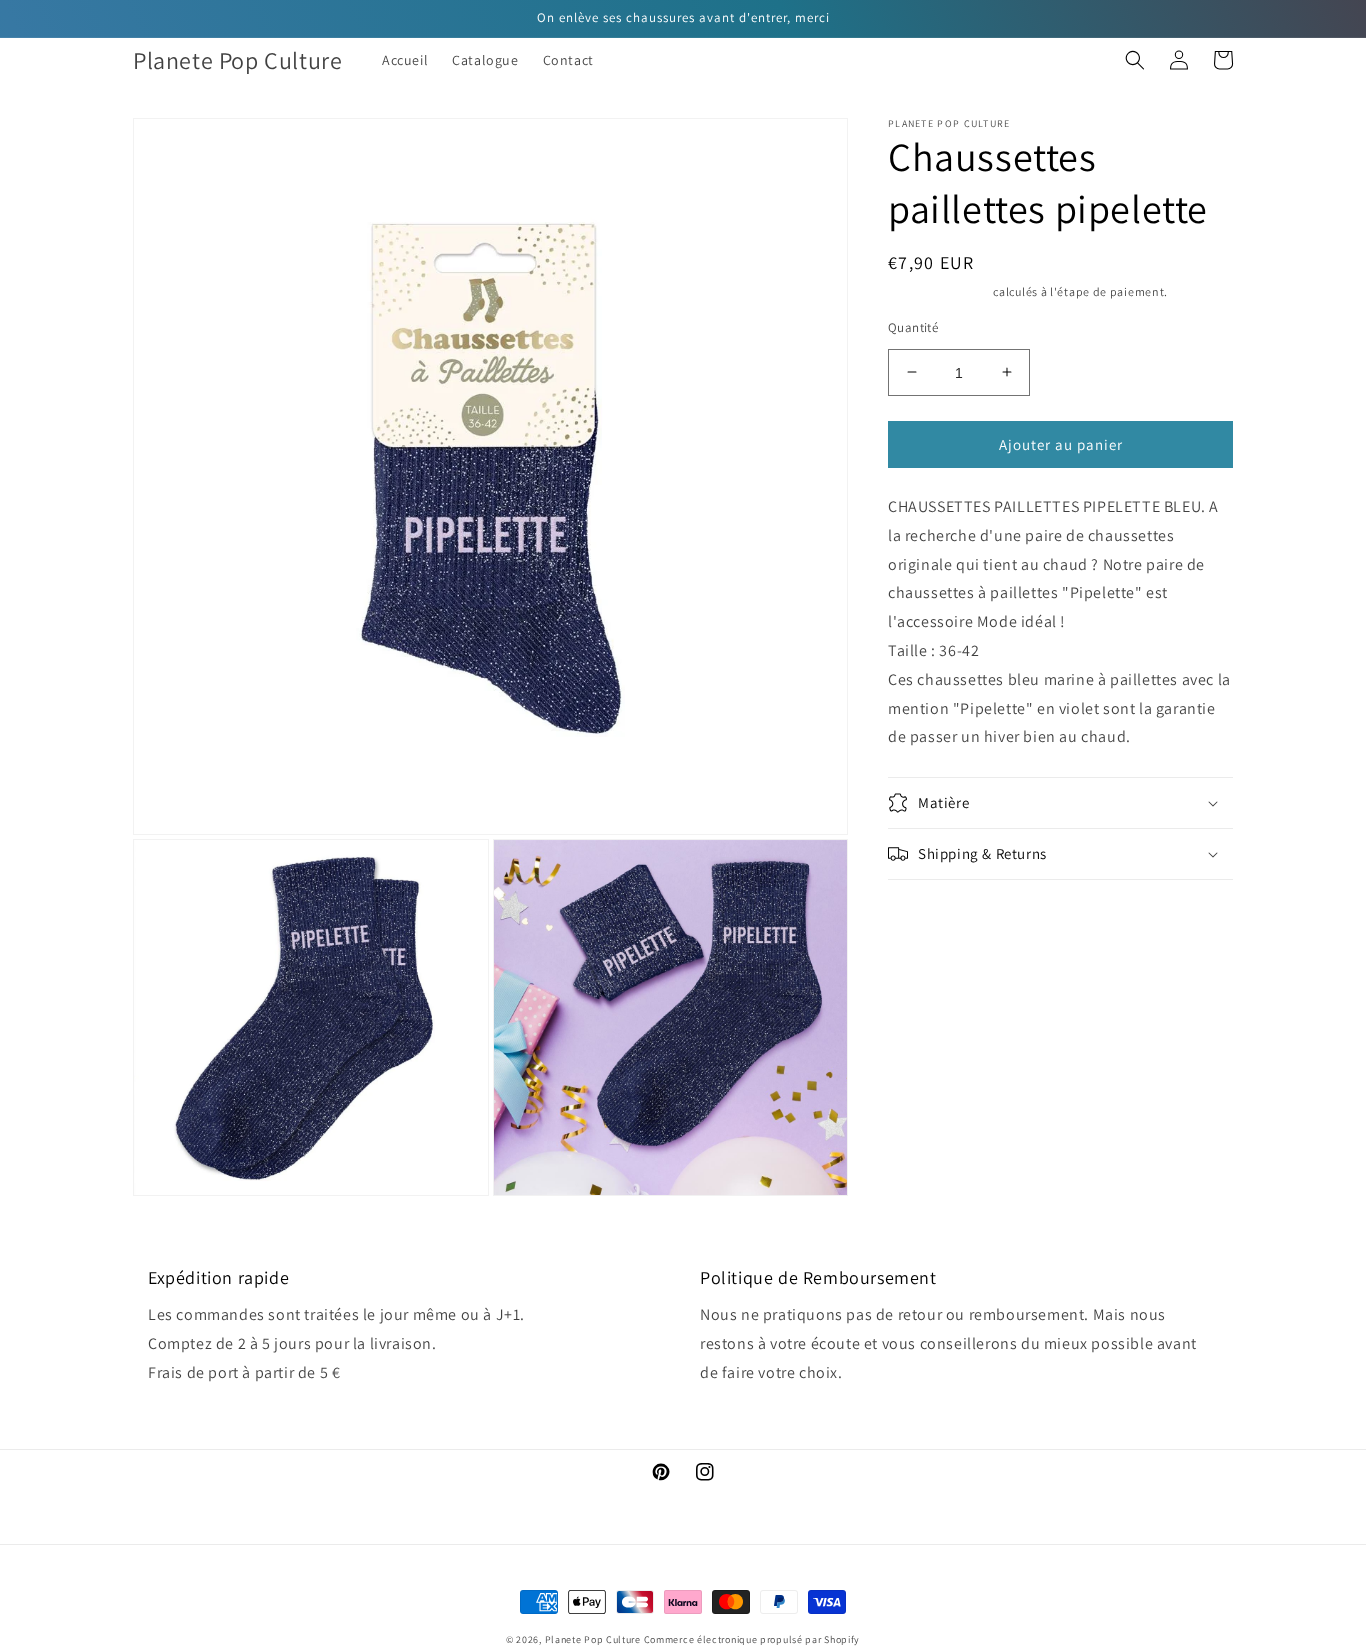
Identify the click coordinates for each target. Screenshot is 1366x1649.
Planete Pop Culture (593, 1639)
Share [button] (929, 907)
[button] (1135, 60)
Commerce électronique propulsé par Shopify (752, 1639)
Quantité (913, 326)
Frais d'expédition (939, 291)
